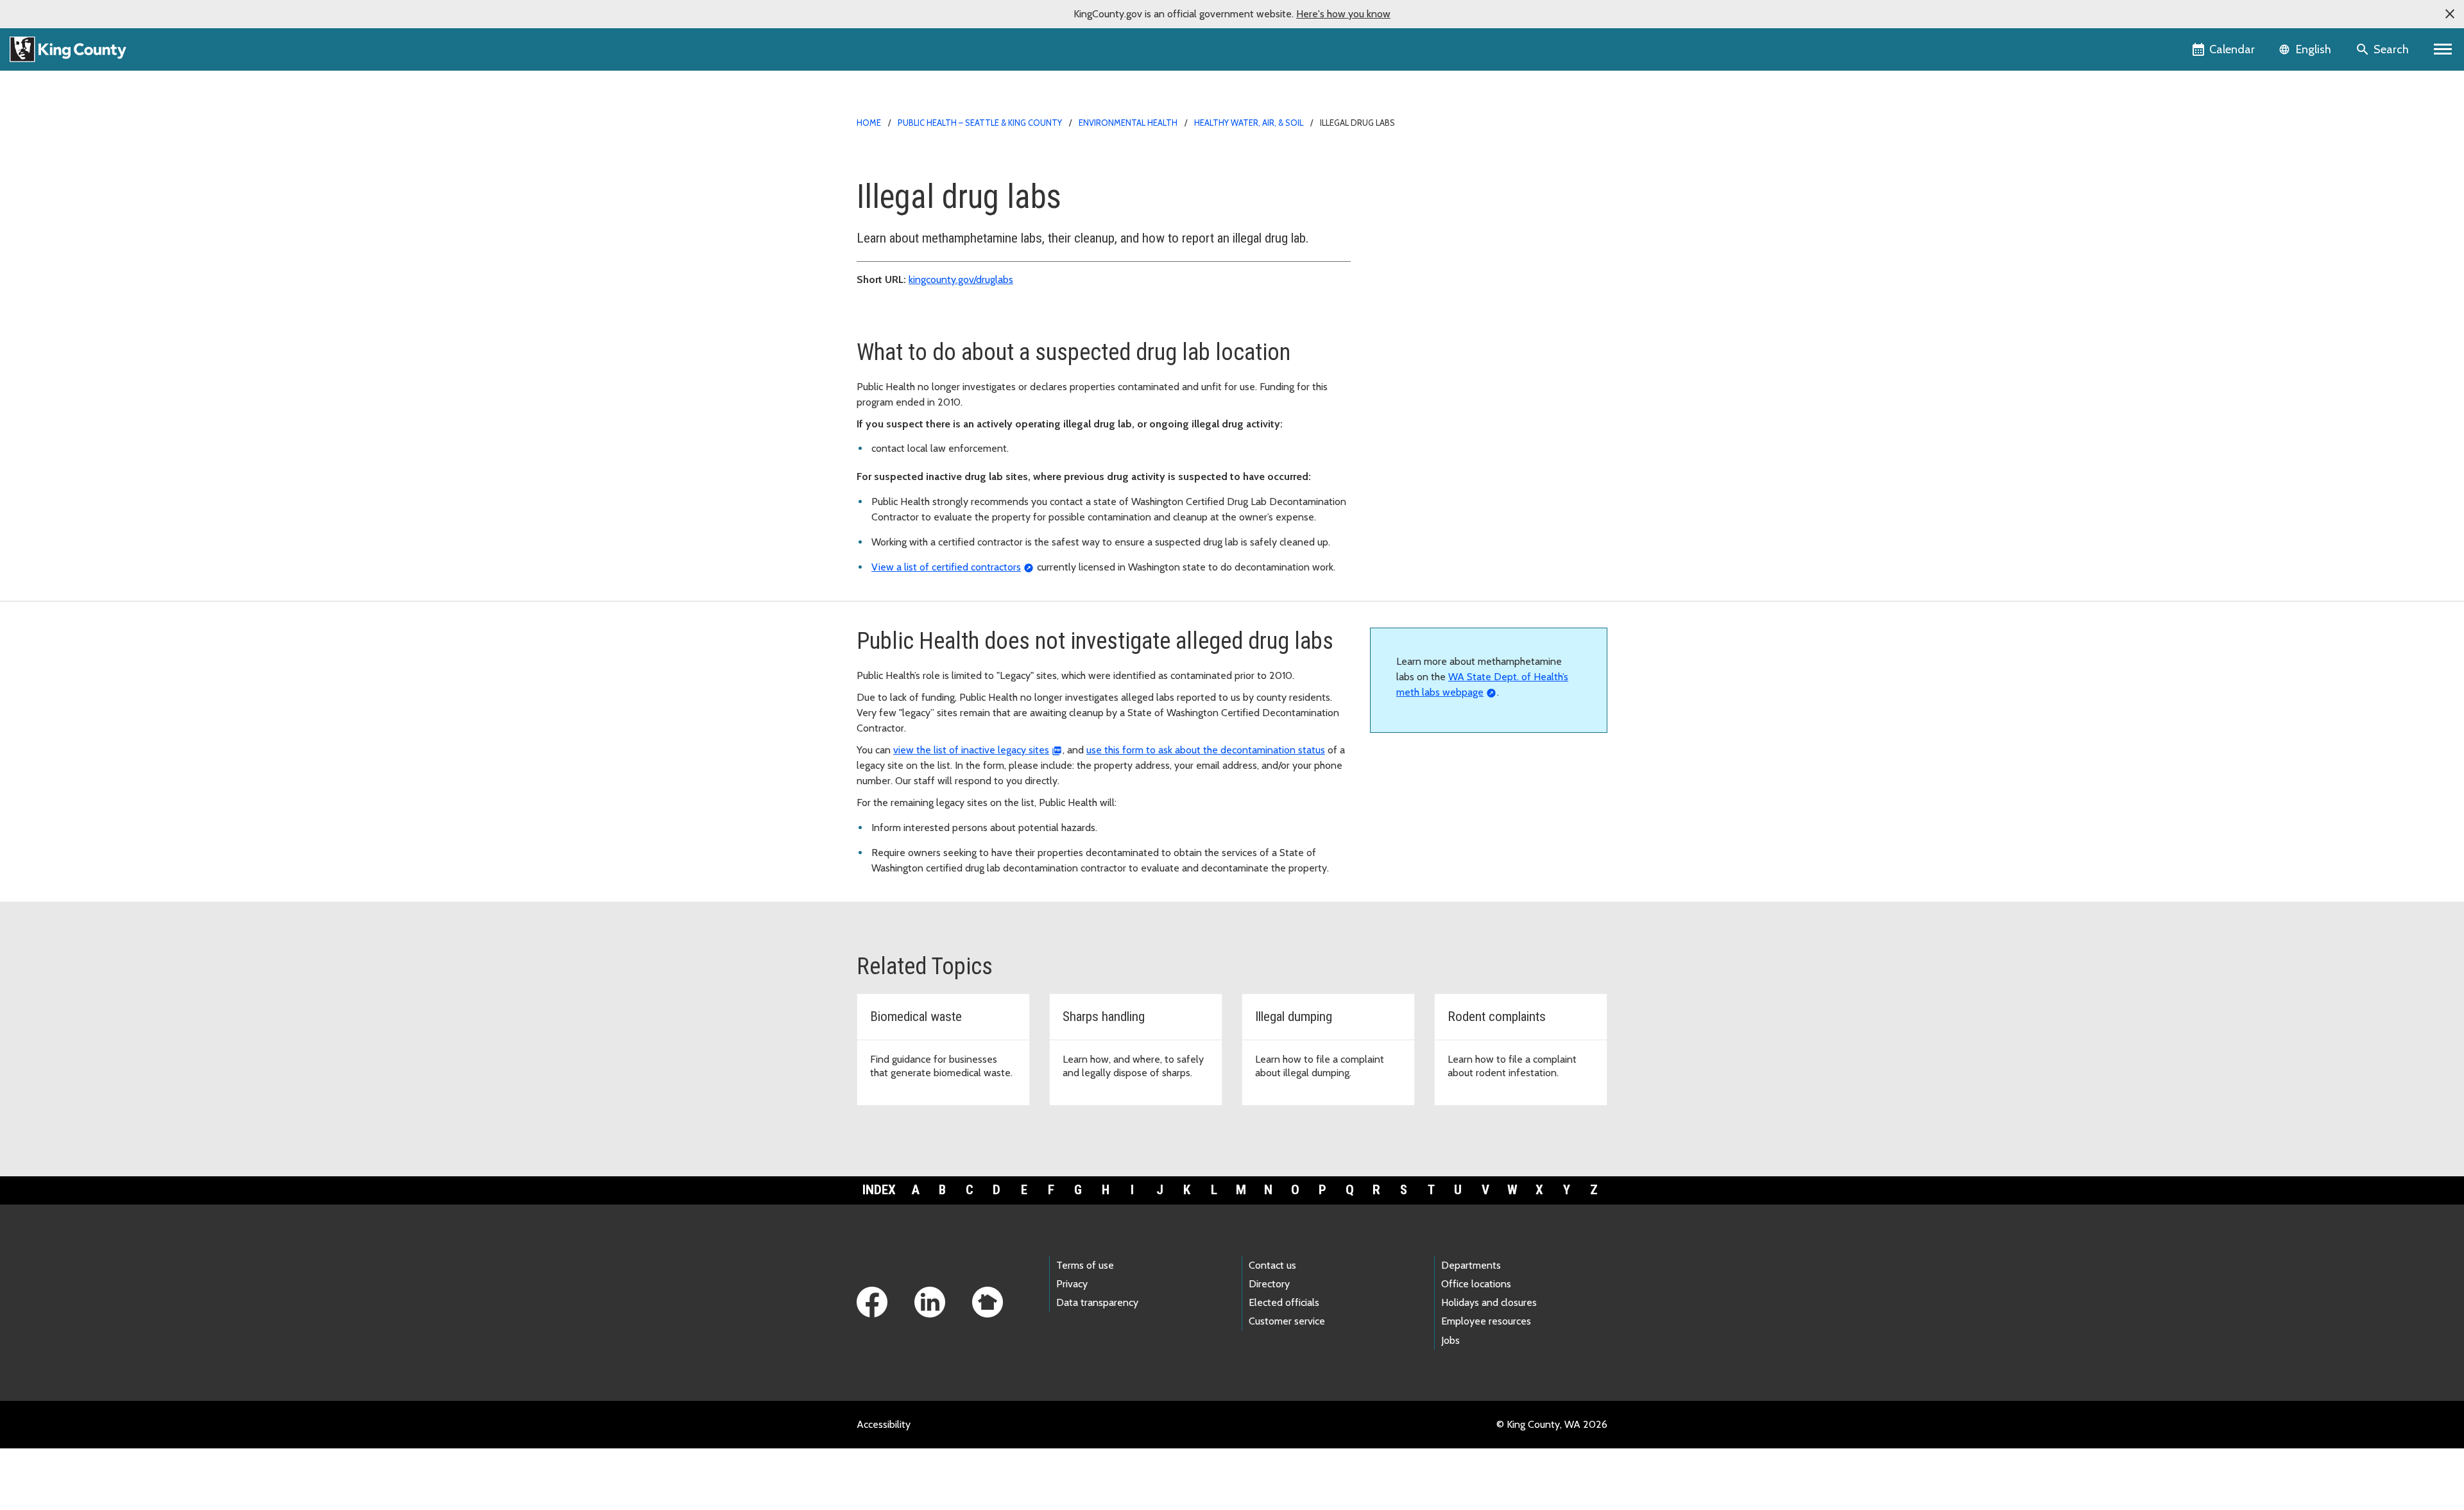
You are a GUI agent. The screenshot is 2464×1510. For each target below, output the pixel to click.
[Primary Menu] (2443, 49)
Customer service (1287, 1321)
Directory (1269, 1284)
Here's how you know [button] (1343, 14)
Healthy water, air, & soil (1249, 123)
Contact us (1272, 1265)
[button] (2450, 14)
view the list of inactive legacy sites (971, 750)
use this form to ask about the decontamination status (1206, 750)
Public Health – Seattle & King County (980, 123)
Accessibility (884, 1424)
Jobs (1450, 1340)
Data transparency (1097, 1302)
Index (879, 1190)
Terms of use (1085, 1265)
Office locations (1476, 1284)
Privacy (1072, 1284)
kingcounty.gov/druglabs (961, 279)
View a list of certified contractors (946, 567)
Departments (1471, 1265)
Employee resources (1486, 1321)
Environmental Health (1128, 123)
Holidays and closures (1489, 1302)
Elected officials (1284, 1302)
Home (869, 123)
